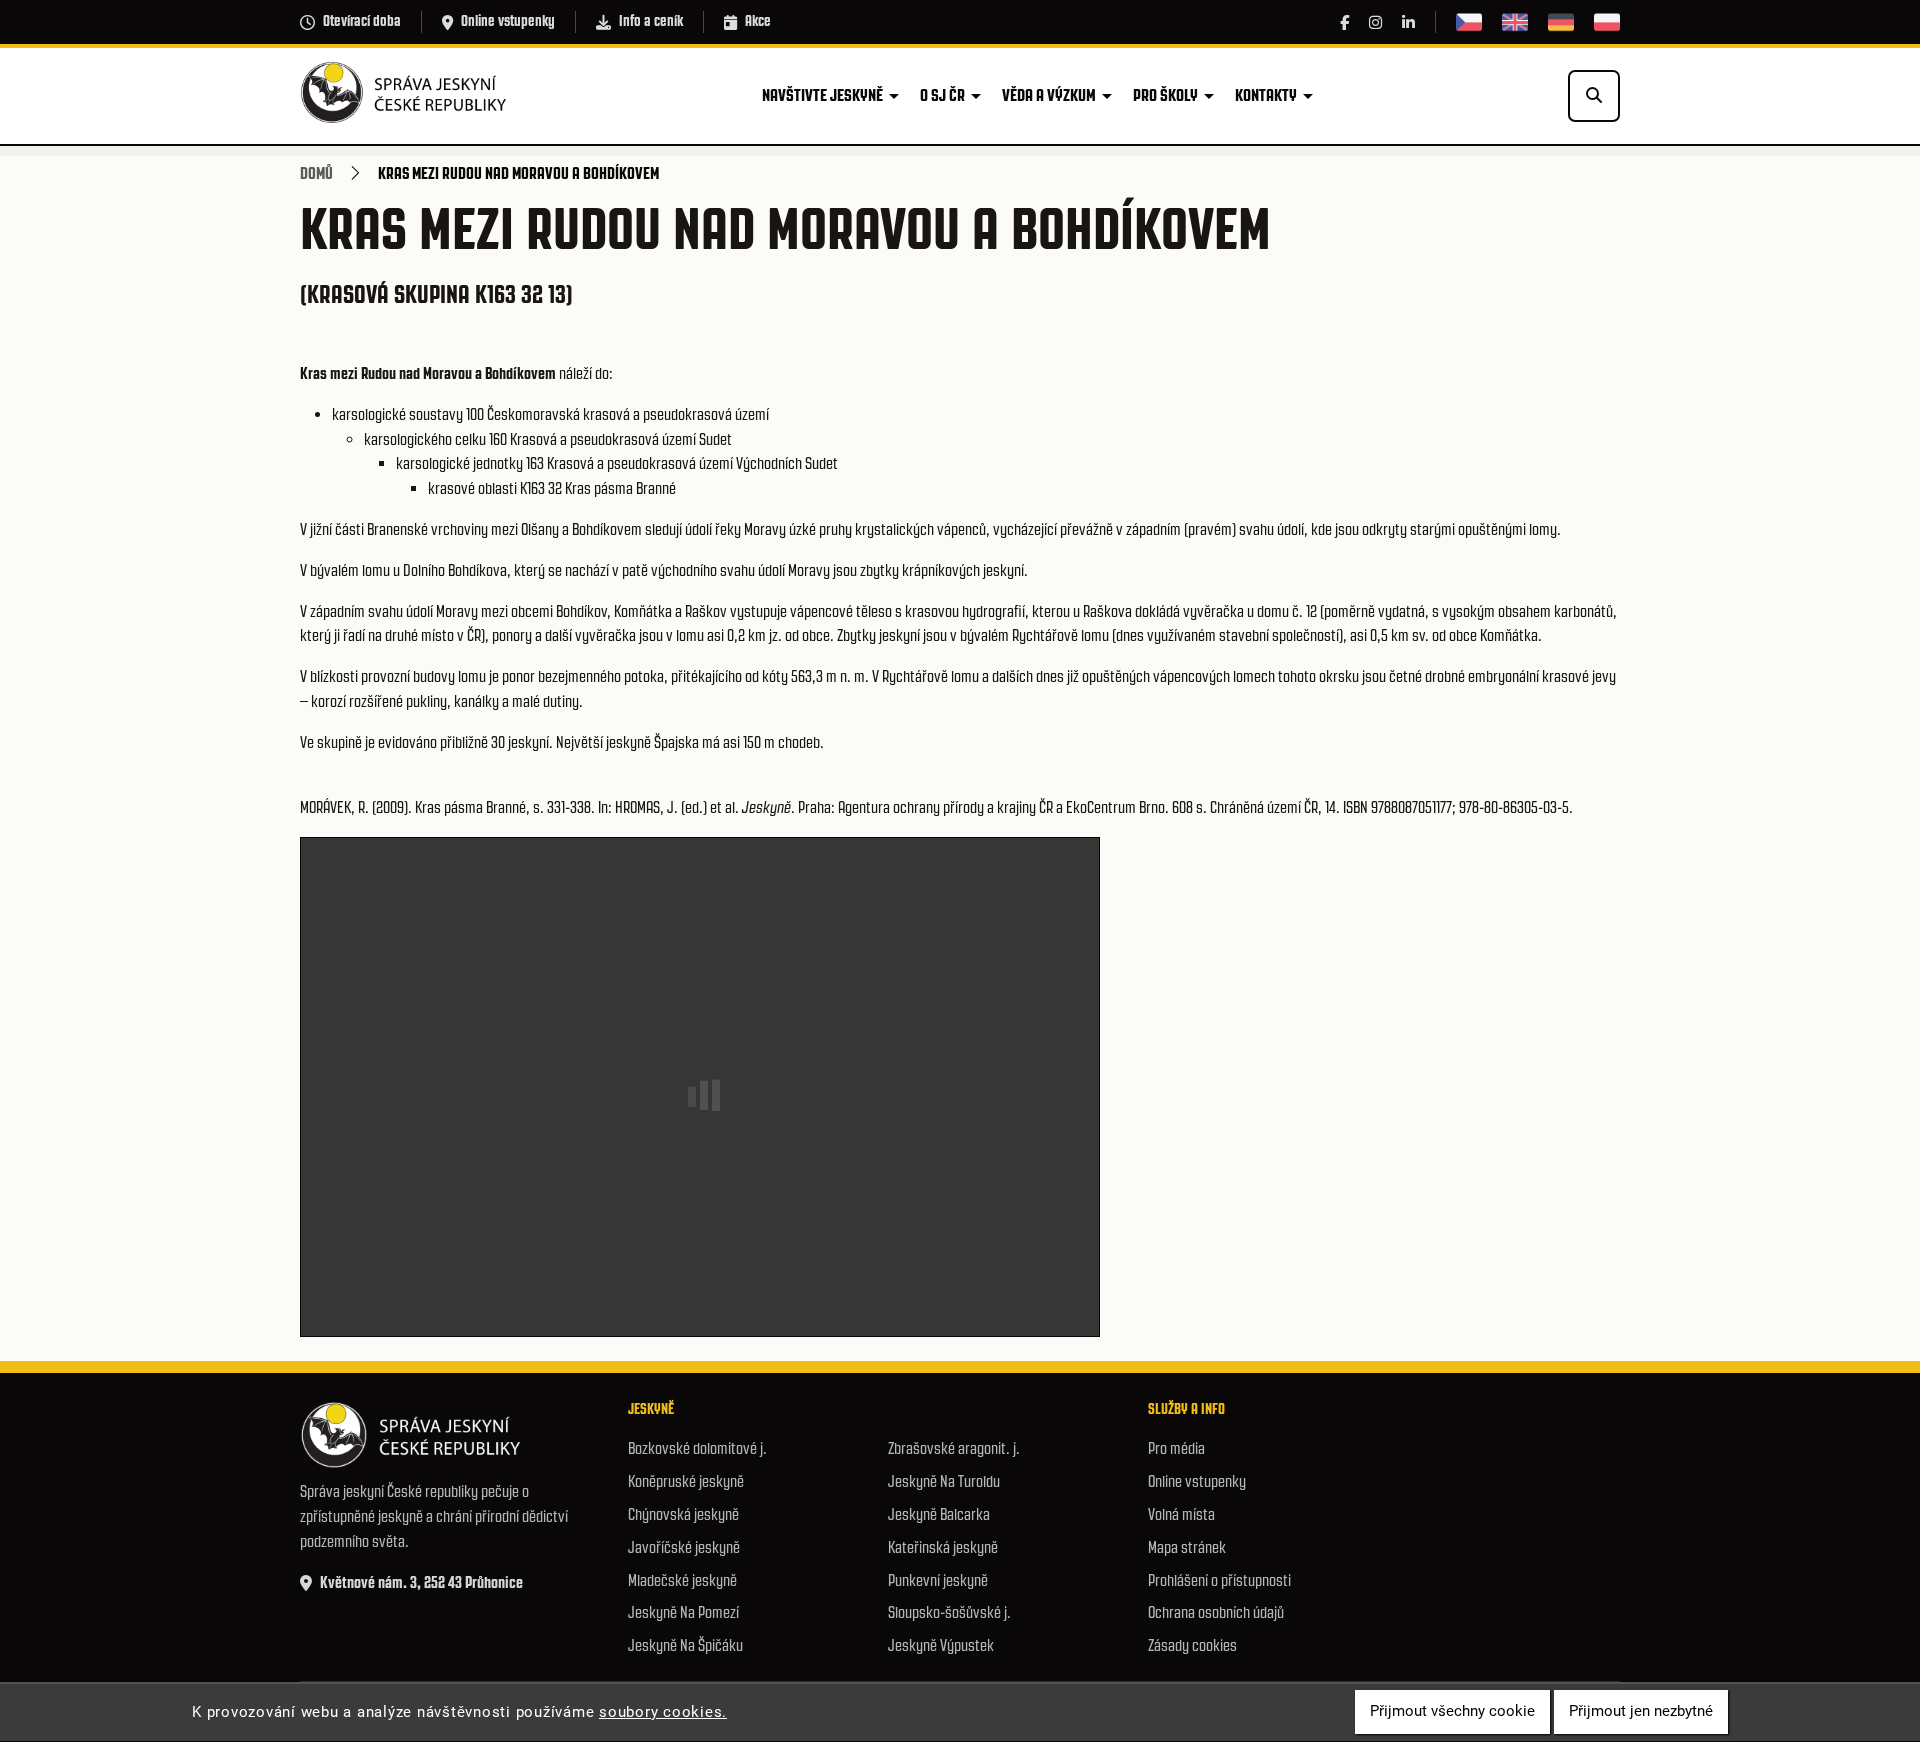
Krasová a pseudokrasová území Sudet (621, 439)
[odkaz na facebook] (1344, 22)
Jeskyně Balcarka (939, 1514)
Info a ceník (651, 21)
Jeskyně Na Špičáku (685, 1645)
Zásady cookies (1192, 1645)
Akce (758, 21)
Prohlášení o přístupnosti (1219, 1580)
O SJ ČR (942, 95)
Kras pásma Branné (620, 488)
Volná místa (1181, 1514)
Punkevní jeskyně (938, 1580)
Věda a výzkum (1049, 95)
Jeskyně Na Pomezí (683, 1612)
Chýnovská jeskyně (683, 1514)
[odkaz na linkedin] (1408, 22)
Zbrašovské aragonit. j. (954, 1448)
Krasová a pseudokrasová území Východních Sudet (692, 463)
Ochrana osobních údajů (1216, 1612)
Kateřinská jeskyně (943, 1547)
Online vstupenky (508, 21)
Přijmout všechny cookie (1452, 1712)
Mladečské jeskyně (682, 1580)
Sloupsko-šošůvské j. (949, 1612)
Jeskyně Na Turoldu (944, 1481)
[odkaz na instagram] (1375, 22)
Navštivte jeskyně (822, 95)
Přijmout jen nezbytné (1641, 1712)
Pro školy (1165, 95)
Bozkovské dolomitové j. (697, 1448)
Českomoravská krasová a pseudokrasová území (628, 414)
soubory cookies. (663, 1712)
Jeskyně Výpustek (941, 1645)
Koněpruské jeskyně (686, 1481)
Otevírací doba (362, 21)
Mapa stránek (1187, 1547)
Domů (316, 173)
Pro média (1176, 1448)
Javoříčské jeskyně (684, 1547)
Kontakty (1266, 95)
